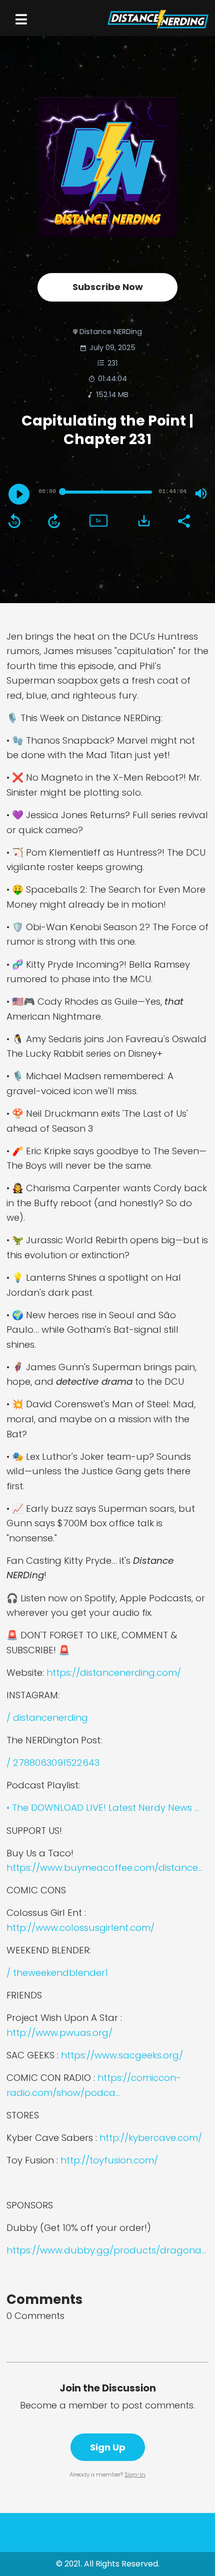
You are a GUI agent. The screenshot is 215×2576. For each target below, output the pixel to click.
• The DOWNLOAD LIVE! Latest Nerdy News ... (103, 1808)
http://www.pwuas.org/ (59, 2033)
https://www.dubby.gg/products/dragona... (106, 2250)
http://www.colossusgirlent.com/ (80, 1928)
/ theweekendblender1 (57, 1973)
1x (98, 520)
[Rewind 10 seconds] (14, 521)
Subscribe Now (108, 287)
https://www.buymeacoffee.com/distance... (104, 1868)
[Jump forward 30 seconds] (54, 521)
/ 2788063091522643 (53, 1763)
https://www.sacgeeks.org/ (122, 2055)
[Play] (19, 494)
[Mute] (201, 494)
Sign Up (108, 2447)
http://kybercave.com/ (151, 2138)
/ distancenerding (47, 1718)
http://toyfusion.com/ (109, 2160)
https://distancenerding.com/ (114, 1673)
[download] (144, 521)
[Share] (183, 520)
